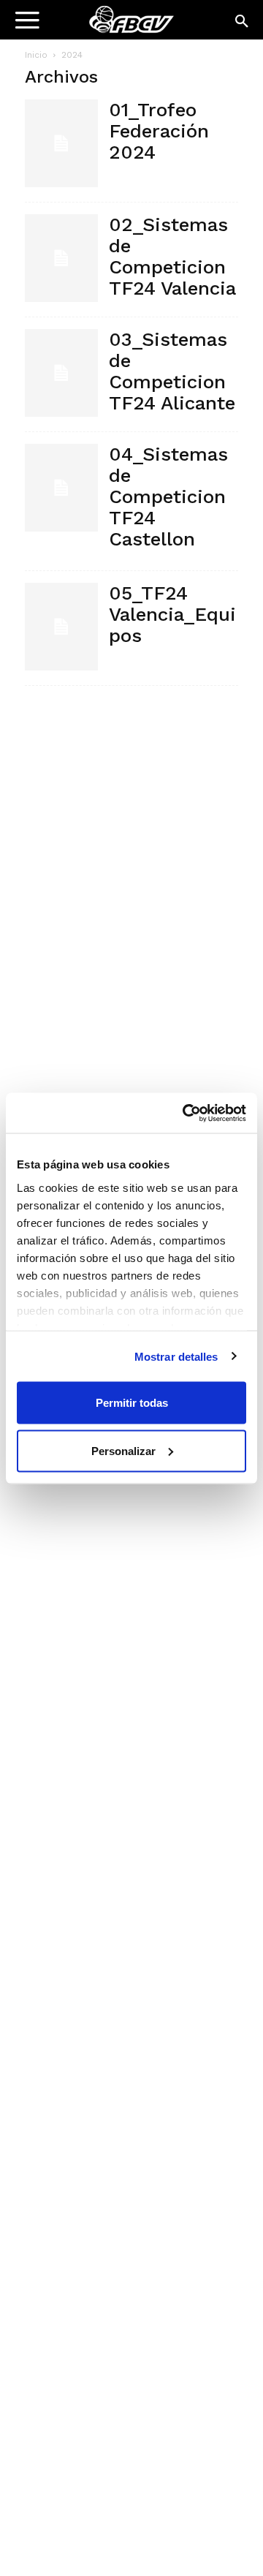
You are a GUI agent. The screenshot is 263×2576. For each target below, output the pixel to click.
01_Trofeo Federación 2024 (159, 131)
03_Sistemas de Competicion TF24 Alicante (172, 371)
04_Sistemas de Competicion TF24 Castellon (168, 496)
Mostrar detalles (176, 1356)
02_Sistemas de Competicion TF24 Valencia (172, 256)
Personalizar (123, 1450)
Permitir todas (132, 1403)
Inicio (36, 55)
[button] (243, 22)
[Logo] (103, 26)
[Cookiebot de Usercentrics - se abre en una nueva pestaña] (186, 1113)
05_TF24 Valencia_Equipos (172, 614)
